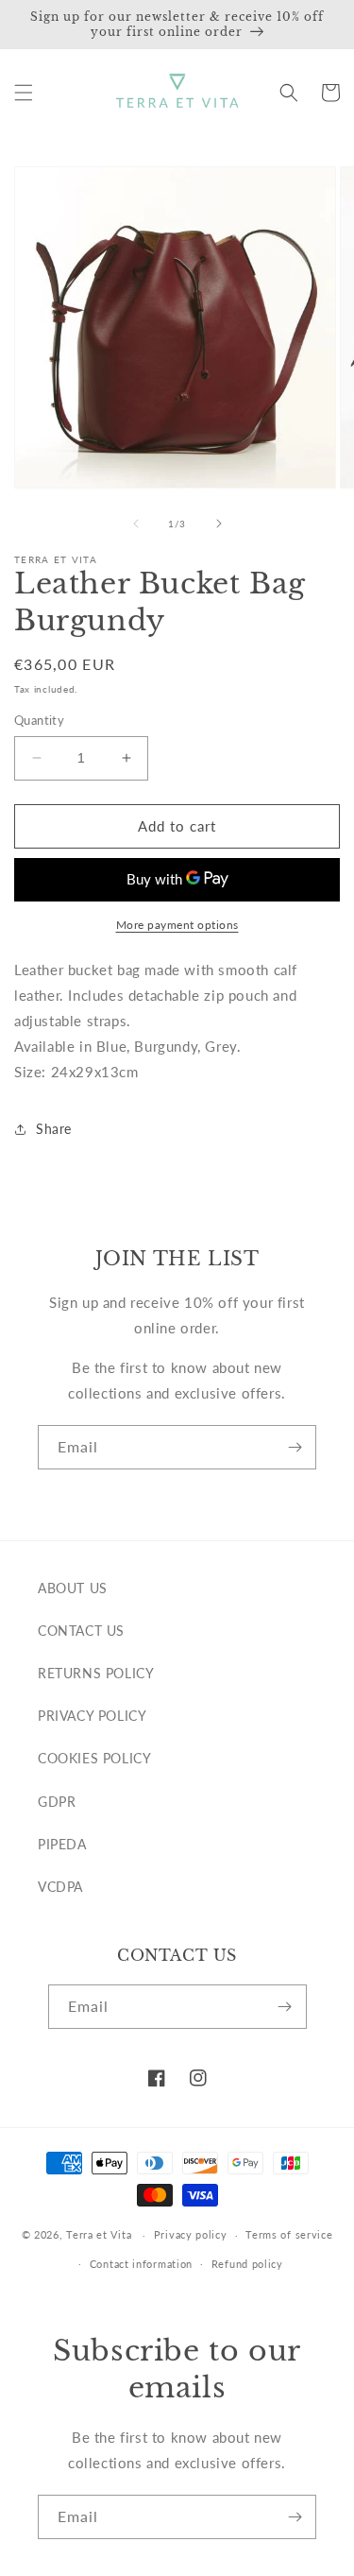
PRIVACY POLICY (92, 1716)
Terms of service (289, 2234)
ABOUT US (73, 1588)
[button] (24, 93)
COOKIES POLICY (94, 1758)
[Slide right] (219, 524)
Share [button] (54, 1129)
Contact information (141, 2264)
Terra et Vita (99, 2234)
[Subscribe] (295, 1447)
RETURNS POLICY (96, 1673)
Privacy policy (191, 2234)
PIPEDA (62, 1844)
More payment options (177, 925)
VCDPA (60, 1887)
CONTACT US (81, 1631)
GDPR (57, 1802)
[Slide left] (136, 524)
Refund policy (247, 2264)
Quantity (39, 720)
